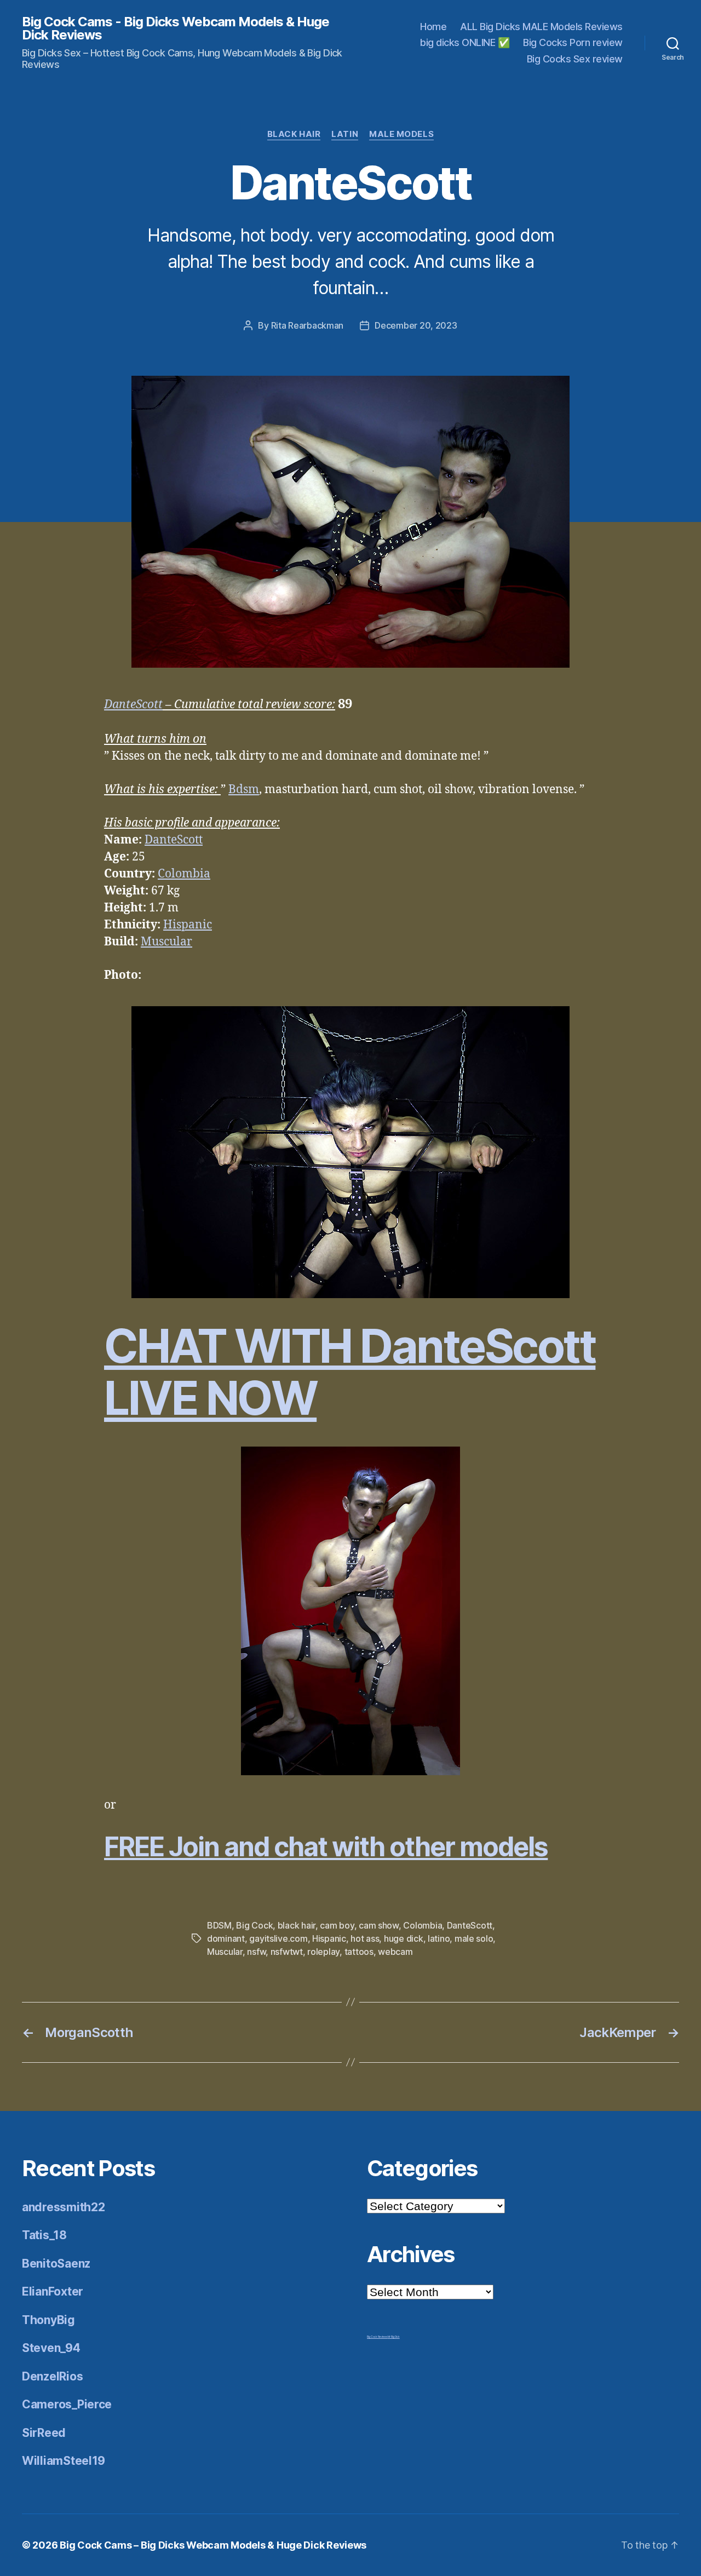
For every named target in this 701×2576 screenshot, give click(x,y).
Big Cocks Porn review (573, 42)
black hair (297, 1925)
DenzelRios (52, 2376)
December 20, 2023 (416, 325)
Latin (345, 134)
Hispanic (188, 925)
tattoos (359, 1952)
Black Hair (294, 134)
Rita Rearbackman (308, 325)
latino (439, 1938)
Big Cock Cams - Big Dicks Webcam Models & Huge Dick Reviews (176, 28)
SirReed (44, 2433)
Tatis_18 (44, 2235)
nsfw (256, 1952)
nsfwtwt (287, 1952)
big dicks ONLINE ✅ (465, 42)
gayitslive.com (278, 1938)
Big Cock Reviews (377, 2337)
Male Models (401, 134)
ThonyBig (48, 2320)
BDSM (219, 1925)
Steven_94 (51, 2348)
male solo (474, 1938)
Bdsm (244, 790)
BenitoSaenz (56, 2264)
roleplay (323, 1952)
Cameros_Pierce (67, 2404)
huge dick (404, 1938)
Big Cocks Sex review (575, 59)
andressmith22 (64, 2207)
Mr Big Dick (394, 2337)
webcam (395, 1952)
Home (433, 27)
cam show (379, 1925)
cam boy (337, 1925)
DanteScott (133, 705)
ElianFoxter (53, 2291)
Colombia (184, 874)
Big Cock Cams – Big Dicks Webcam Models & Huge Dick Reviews (213, 2545)
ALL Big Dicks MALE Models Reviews (541, 27)
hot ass (365, 1938)
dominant (226, 1938)
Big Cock (254, 1925)
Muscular (166, 942)
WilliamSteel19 (64, 2461)
